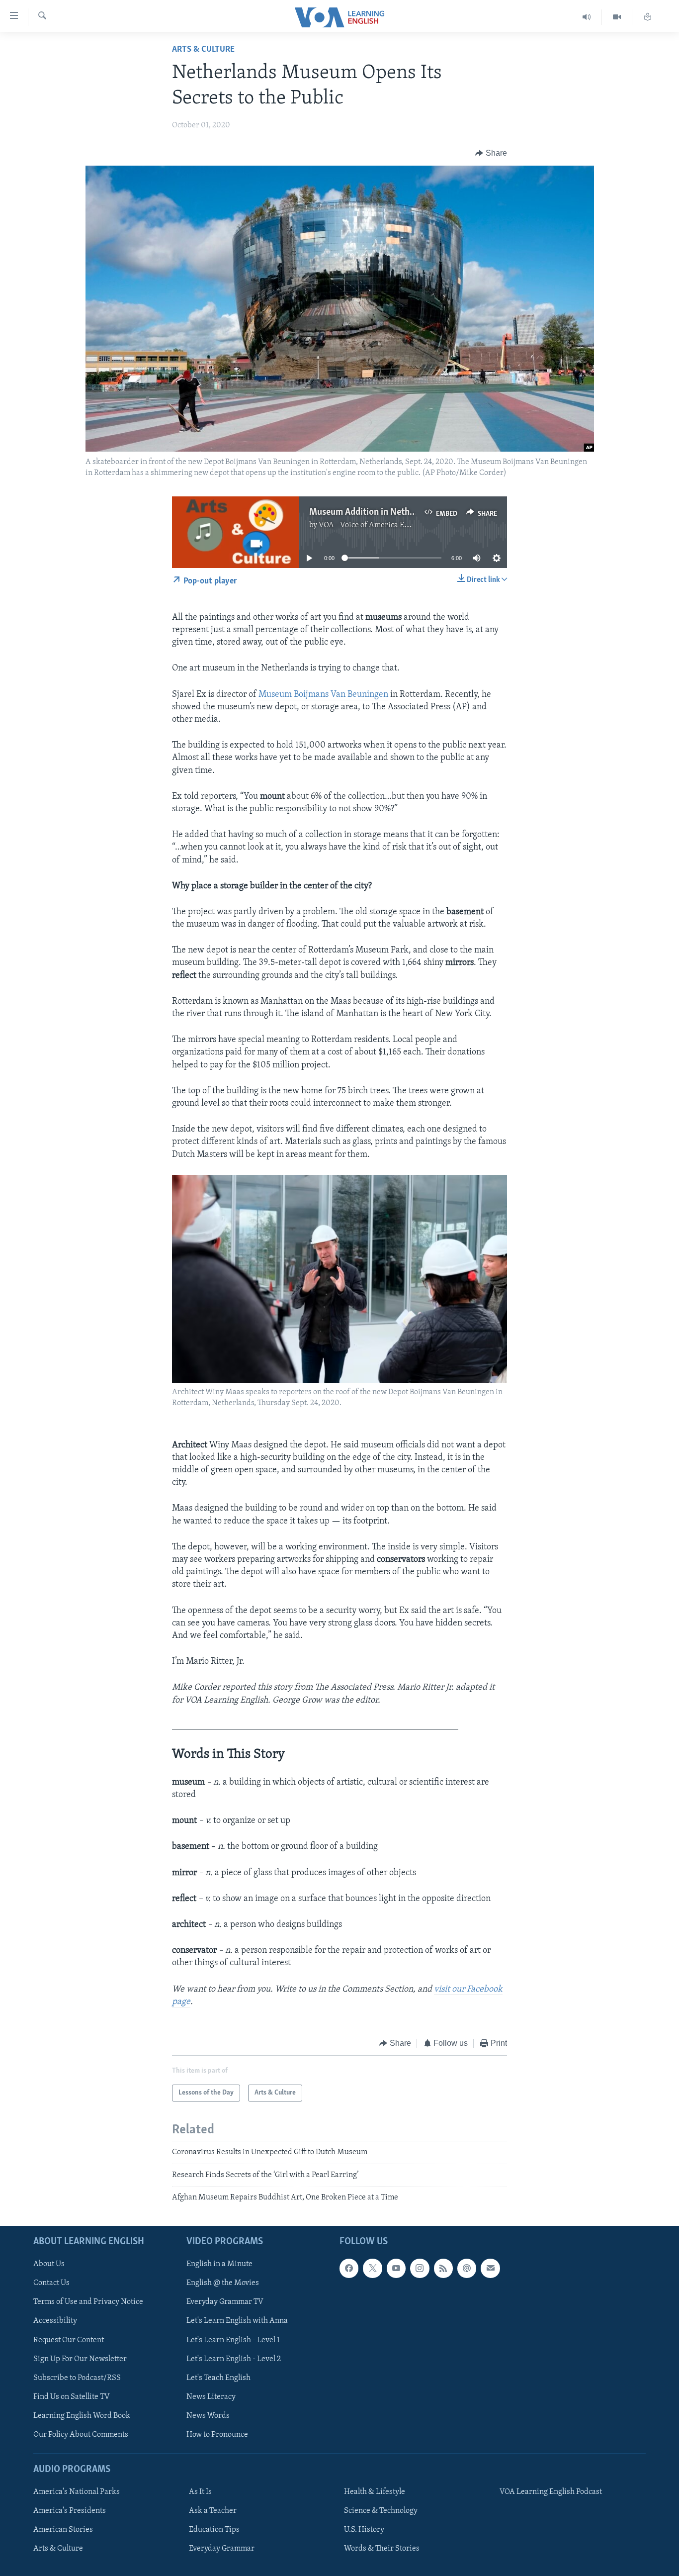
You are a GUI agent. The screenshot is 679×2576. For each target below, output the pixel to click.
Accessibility (55, 2321)
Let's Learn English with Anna (237, 2321)
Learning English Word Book (82, 2415)
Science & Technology (381, 2511)
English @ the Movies (223, 2283)
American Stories (63, 2530)
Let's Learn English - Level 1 (233, 2340)
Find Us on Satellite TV (72, 2396)
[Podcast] (467, 2268)
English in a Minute (219, 2264)
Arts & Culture (203, 50)
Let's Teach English (218, 2378)
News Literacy (211, 2396)
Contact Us (51, 2283)
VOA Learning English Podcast (551, 2492)
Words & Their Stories (382, 2549)
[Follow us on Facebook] (349, 2268)
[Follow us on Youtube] (396, 2268)
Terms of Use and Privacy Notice (88, 2302)
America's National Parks (77, 2492)
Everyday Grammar (222, 2549)
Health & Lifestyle (375, 2492)
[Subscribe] (490, 2268)
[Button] (491, 153)
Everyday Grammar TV (225, 2302)
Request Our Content (69, 2340)
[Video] (617, 17)
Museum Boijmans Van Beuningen (323, 695)
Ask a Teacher (213, 2511)
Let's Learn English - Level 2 (234, 2359)
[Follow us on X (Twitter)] (372, 2268)
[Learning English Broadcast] (587, 17)
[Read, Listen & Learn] (648, 17)
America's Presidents (70, 2511)
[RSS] (443, 2268)
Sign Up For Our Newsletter (80, 2359)
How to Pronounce (217, 2434)
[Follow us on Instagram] (420, 2268)
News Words (208, 2415)
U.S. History (364, 2530)
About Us (49, 2264)
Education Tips (214, 2530)
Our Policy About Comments (81, 2434)
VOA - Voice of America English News (382, 525)
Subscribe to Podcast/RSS (77, 2378)
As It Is (200, 2492)
